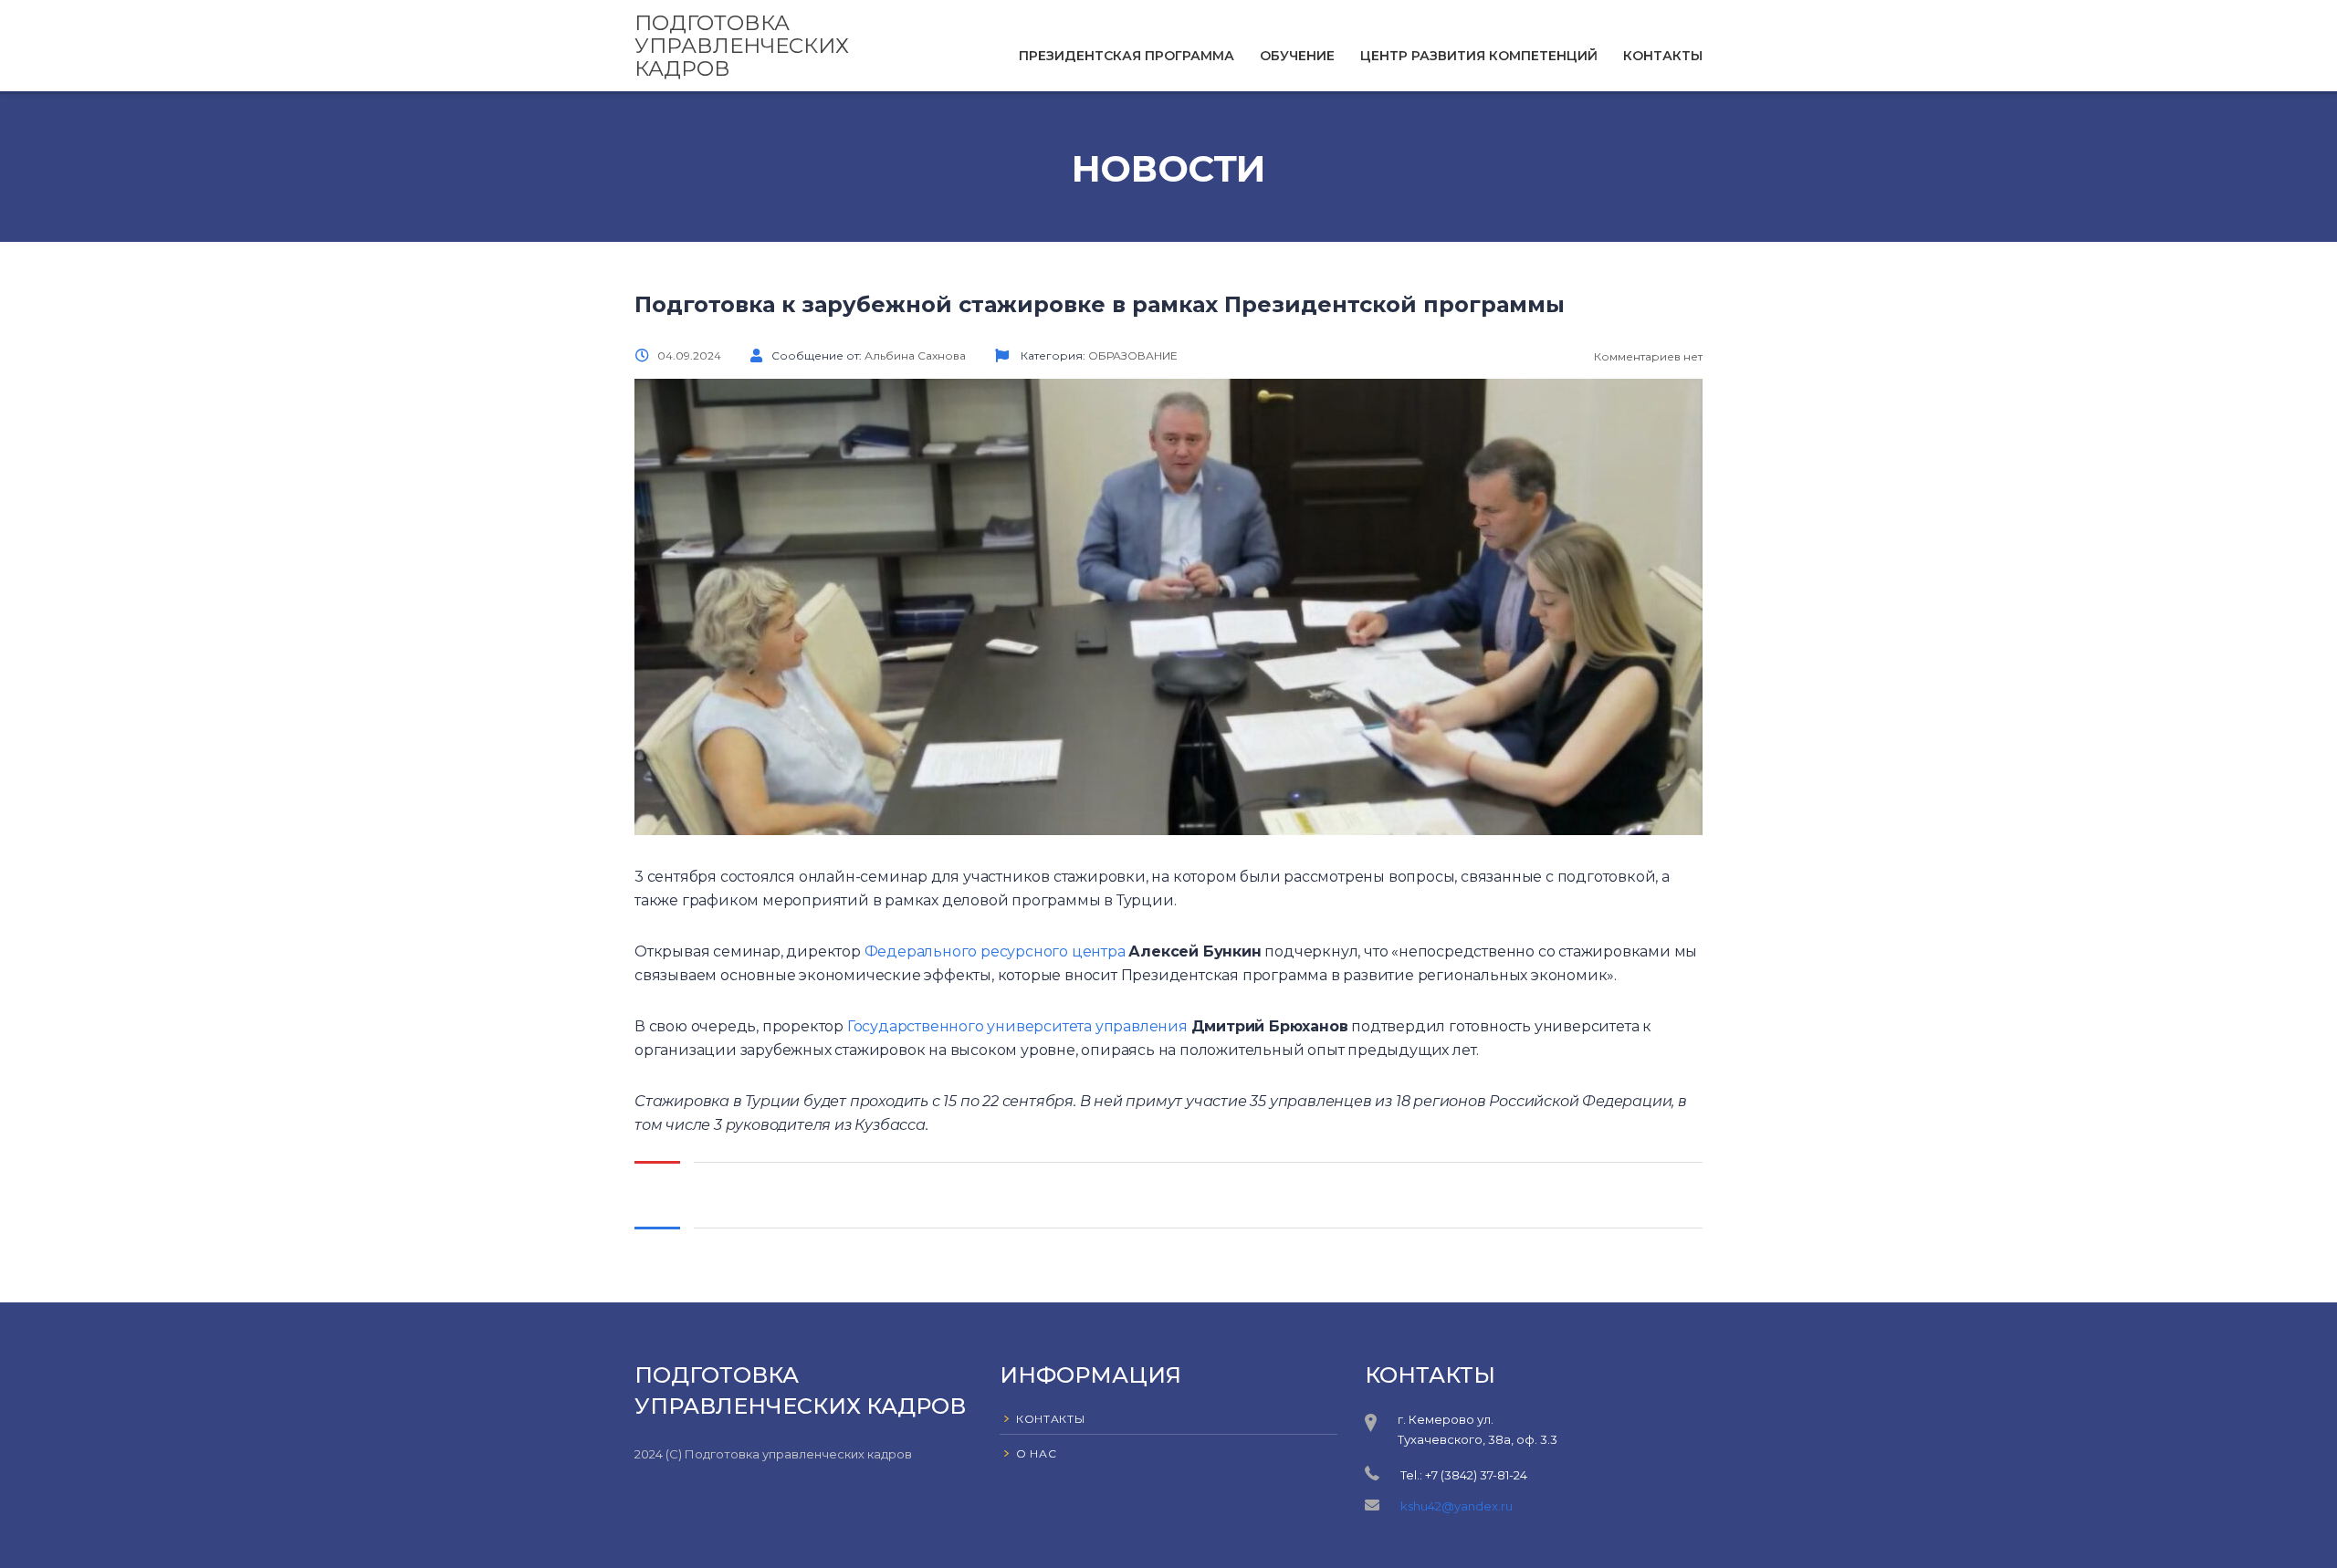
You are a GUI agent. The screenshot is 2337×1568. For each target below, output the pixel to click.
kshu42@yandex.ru (1457, 1506)
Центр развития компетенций (1479, 56)
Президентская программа (1127, 56)
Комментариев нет (1647, 356)
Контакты (1663, 56)
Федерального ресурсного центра (995, 951)
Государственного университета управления (1017, 1026)
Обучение (1297, 56)
